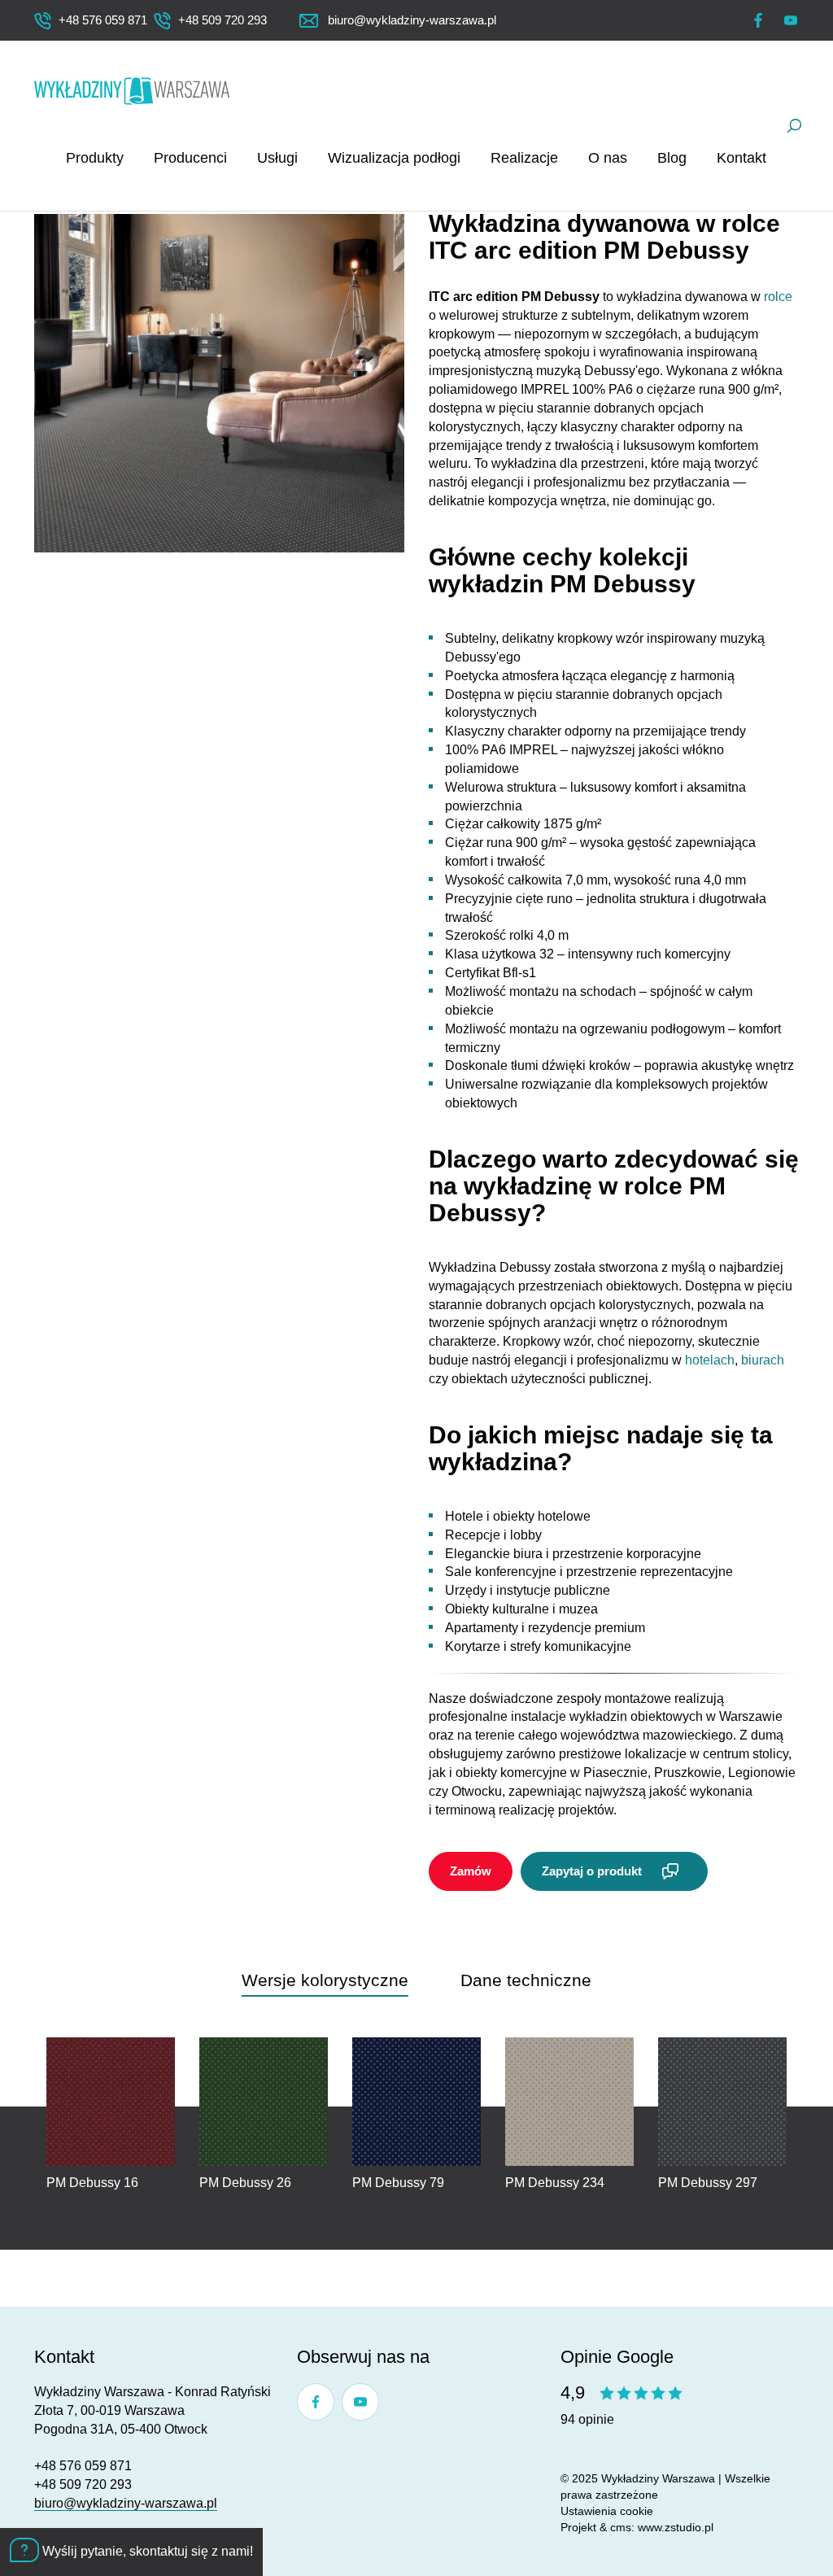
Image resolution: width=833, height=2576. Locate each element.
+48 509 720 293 (83, 2484)
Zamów (471, 1871)
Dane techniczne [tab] (526, 1980)
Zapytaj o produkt (592, 1871)
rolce (778, 297)
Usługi (277, 158)
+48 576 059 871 (83, 2466)
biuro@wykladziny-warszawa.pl (126, 2503)
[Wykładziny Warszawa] (132, 91)
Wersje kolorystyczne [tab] (325, 1980)
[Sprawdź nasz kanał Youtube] (360, 2402)
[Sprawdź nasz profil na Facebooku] (758, 20)
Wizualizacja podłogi (394, 158)
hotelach (710, 1360)
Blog (672, 158)
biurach (763, 1360)
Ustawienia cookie (607, 2511)
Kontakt (741, 158)
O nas (608, 158)
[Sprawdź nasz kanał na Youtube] (791, 20)
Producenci (190, 158)
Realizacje (524, 158)
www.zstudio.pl (676, 2527)
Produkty (95, 158)
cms (621, 2527)
